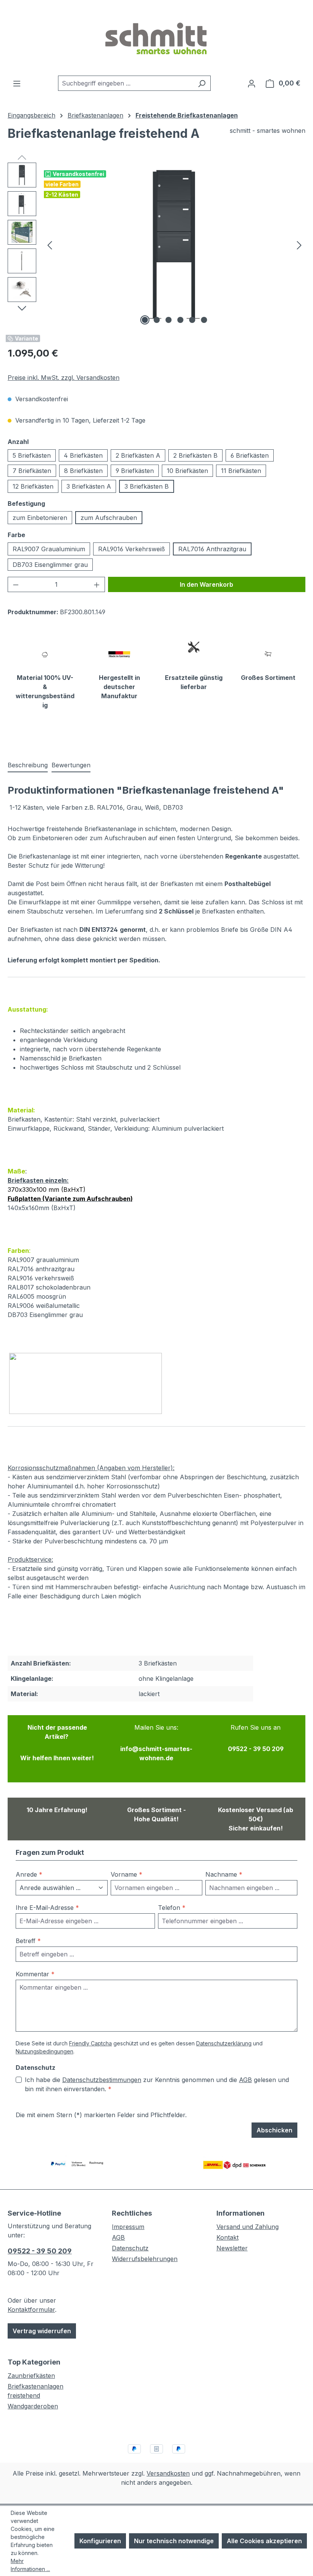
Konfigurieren (100, 2541)
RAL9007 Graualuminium (49, 549)
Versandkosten (168, 2473)
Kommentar (35, 1974)
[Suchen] (202, 83)
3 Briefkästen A (89, 486)
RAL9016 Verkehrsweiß (131, 549)
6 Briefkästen (250, 455)
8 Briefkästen (83, 471)
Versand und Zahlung (248, 2227)
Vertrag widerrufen (42, 2331)
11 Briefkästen (241, 471)
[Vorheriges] (50, 245)
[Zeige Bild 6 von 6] (204, 320)
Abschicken (274, 2130)
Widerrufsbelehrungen (145, 2259)
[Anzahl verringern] (16, 584)
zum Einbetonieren (40, 518)
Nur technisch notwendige (174, 2541)
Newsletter (232, 2248)
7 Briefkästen (32, 471)
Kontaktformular (31, 2310)
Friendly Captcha (90, 2043)
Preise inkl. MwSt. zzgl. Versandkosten (64, 378)
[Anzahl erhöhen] (97, 584)
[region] (156, 245)
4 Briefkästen (83, 455)
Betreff (28, 1941)
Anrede (29, 1874)
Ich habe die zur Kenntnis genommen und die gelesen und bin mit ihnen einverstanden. (157, 2084)
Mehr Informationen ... (30, 2565)
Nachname (224, 1874)
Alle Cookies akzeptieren (264, 2541)
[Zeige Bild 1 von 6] (145, 320)
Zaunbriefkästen (31, 2376)
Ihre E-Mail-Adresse (47, 1908)
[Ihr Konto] (252, 83)
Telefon (172, 1908)
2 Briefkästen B (195, 455)
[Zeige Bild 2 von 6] (157, 320)
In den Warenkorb (207, 584)
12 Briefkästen (33, 486)
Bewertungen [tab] (71, 765)
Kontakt (227, 2237)
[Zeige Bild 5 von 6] (192, 320)
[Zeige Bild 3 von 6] (169, 320)
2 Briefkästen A (138, 455)
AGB (245, 2080)
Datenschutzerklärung (224, 2043)
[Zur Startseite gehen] (156, 38)
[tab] (28, 765)
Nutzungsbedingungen (44, 2051)
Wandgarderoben (33, 2406)
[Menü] (17, 83)
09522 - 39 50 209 (40, 2251)
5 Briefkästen (32, 455)
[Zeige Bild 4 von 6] (181, 320)
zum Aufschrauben (109, 518)
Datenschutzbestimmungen (102, 2080)
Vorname (127, 1874)
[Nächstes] (299, 245)
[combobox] (126, 83)
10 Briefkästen (187, 471)
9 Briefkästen (135, 471)
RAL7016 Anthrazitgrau (212, 549)
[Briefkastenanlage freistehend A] (174, 245)
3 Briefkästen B (147, 486)
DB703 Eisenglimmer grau (50, 565)
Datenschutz (130, 2248)
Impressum (128, 2227)
